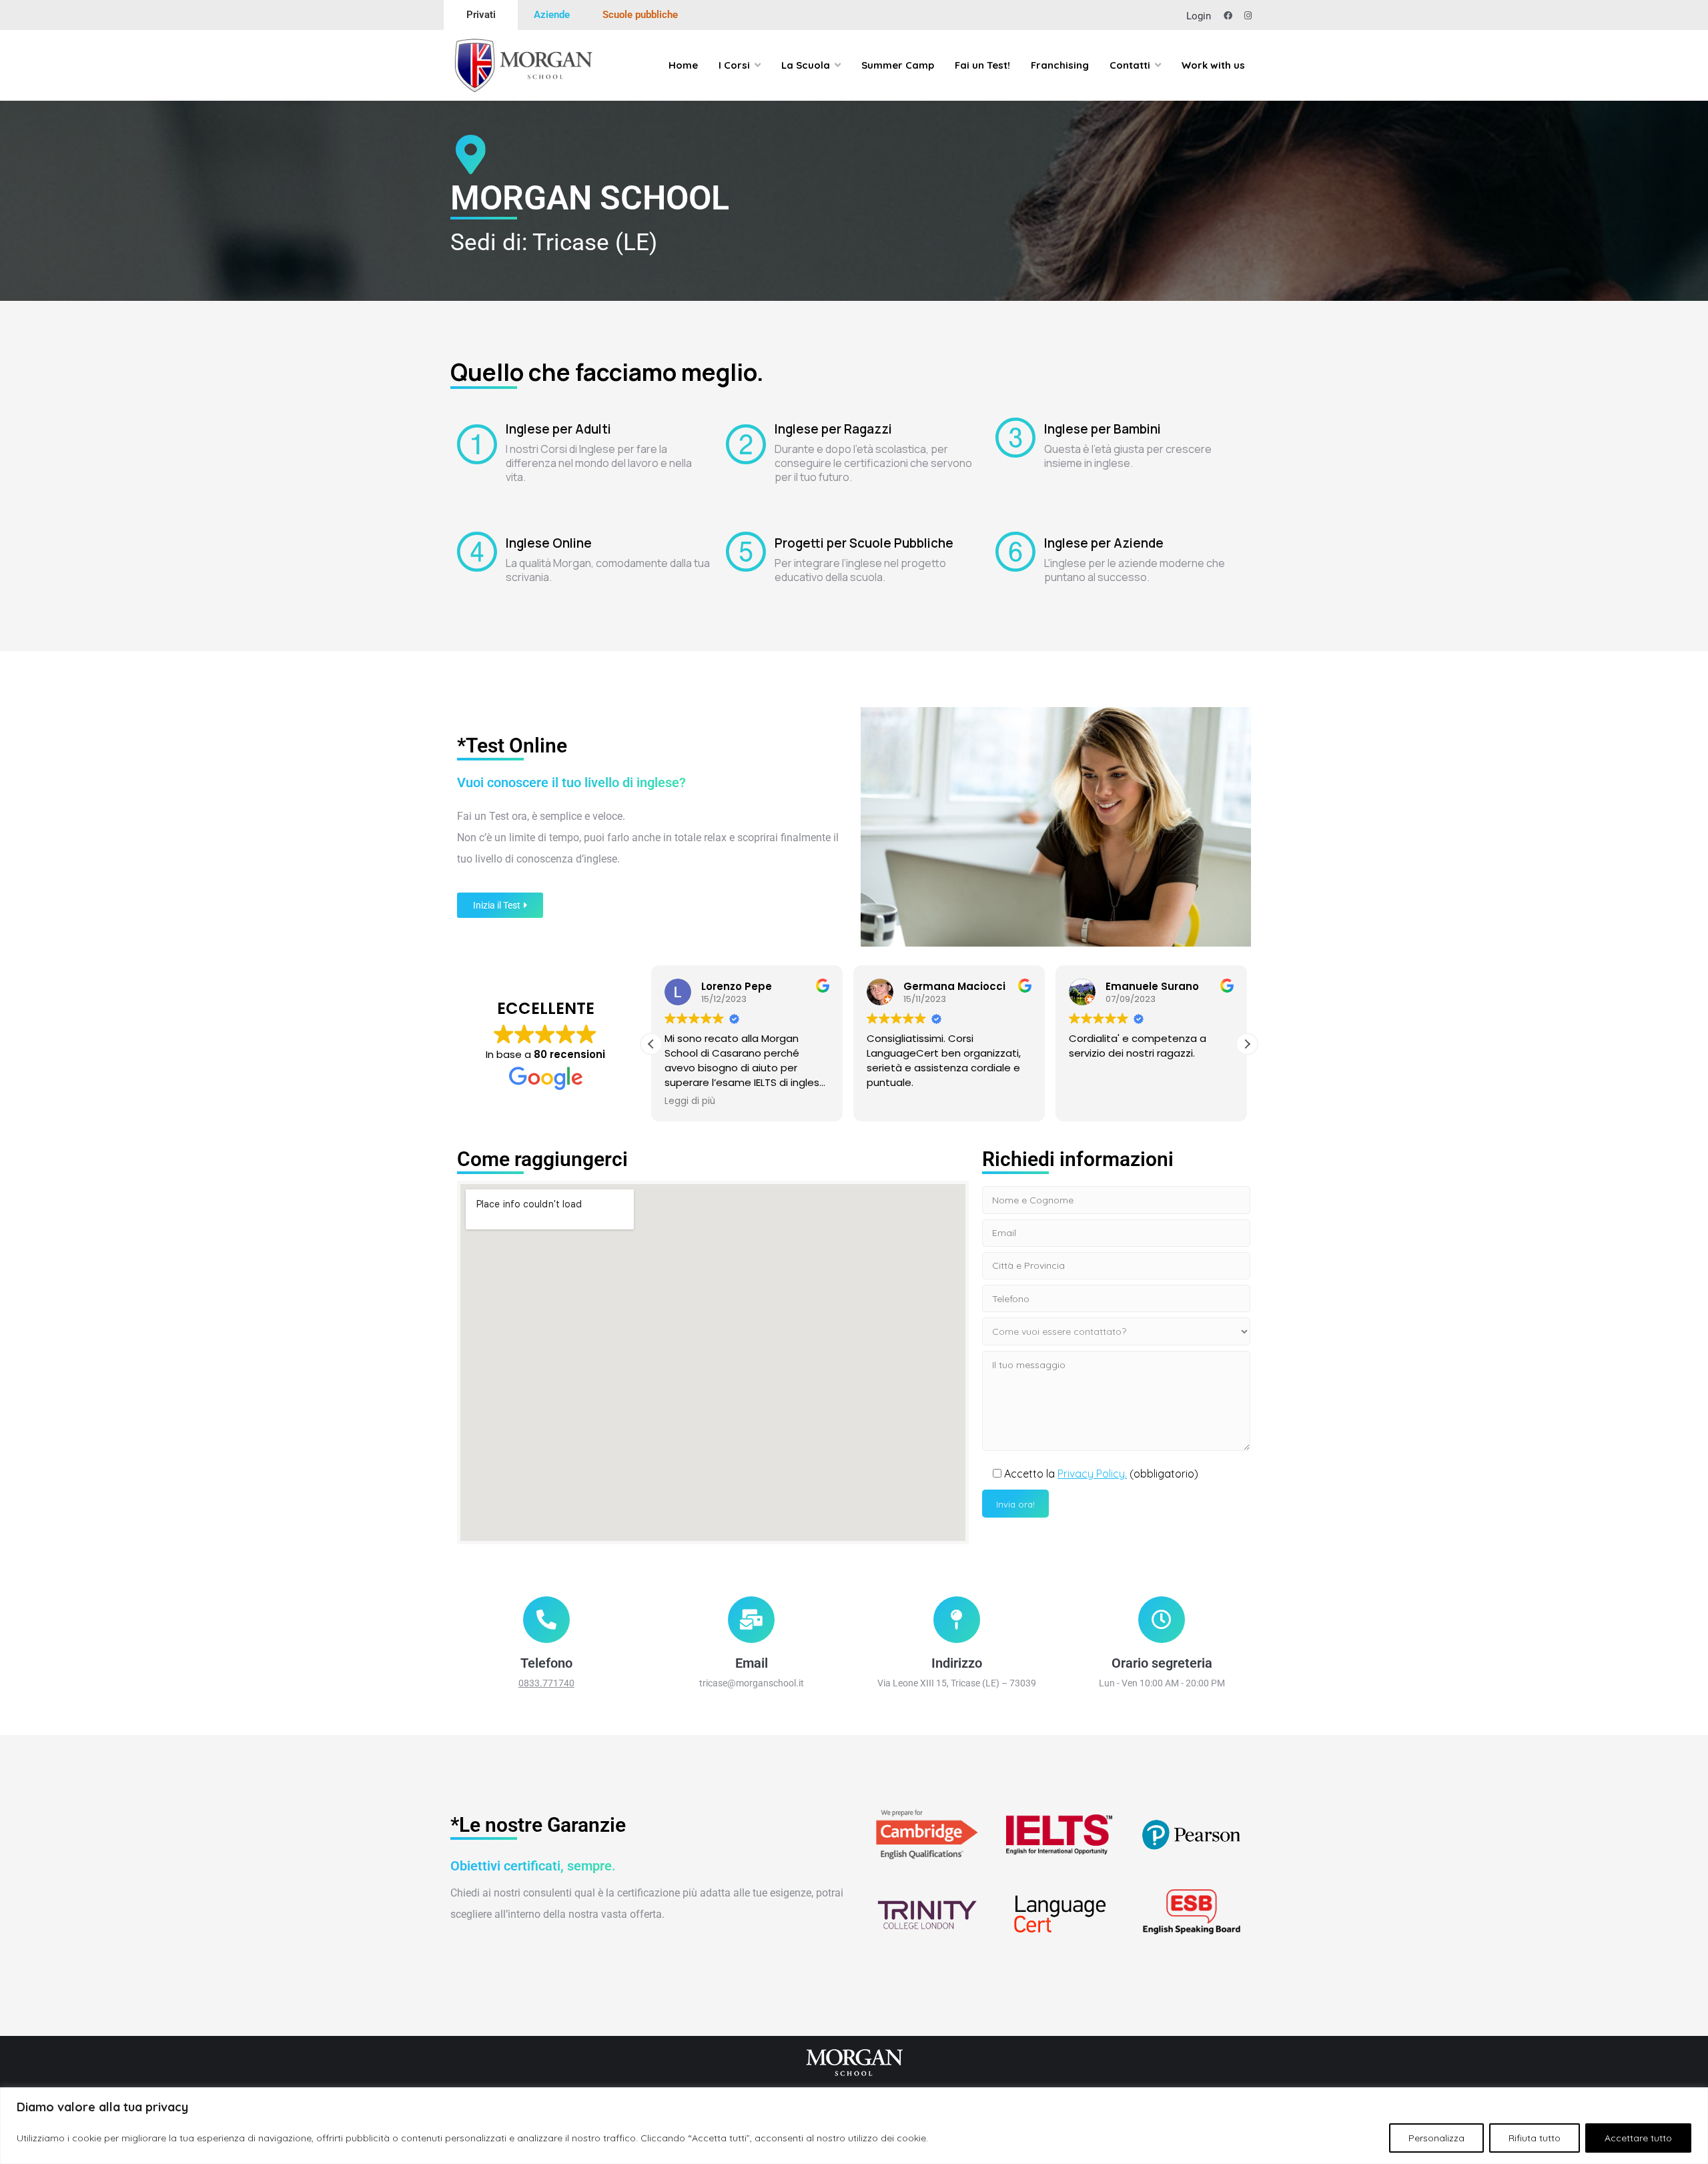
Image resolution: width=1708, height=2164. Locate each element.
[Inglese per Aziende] (1015, 552)
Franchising (1060, 65)
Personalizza (1436, 2138)
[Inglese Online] (477, 552)
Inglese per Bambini (1103, 429)
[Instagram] (1248, 16)
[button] (1247, 1044)
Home (683, 65)
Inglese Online (549, 543)
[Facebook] (1228, 16)
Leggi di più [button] (690, 1101)
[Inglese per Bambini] (1015, 438)
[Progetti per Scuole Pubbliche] (746, 552)
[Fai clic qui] (546, 1636)
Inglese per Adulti (558, 429)
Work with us (1213, 65)
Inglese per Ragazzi (833, 429)
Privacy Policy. (1092, 1474)
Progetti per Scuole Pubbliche (864, 543)
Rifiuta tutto (1535, 2138)
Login (1199, 16)
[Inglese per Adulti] (477, 444)
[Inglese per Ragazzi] (746, 444)
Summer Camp (898, 65)
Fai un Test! (982, 65)
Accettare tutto (1638, 2138)
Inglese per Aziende (1104, 543)
